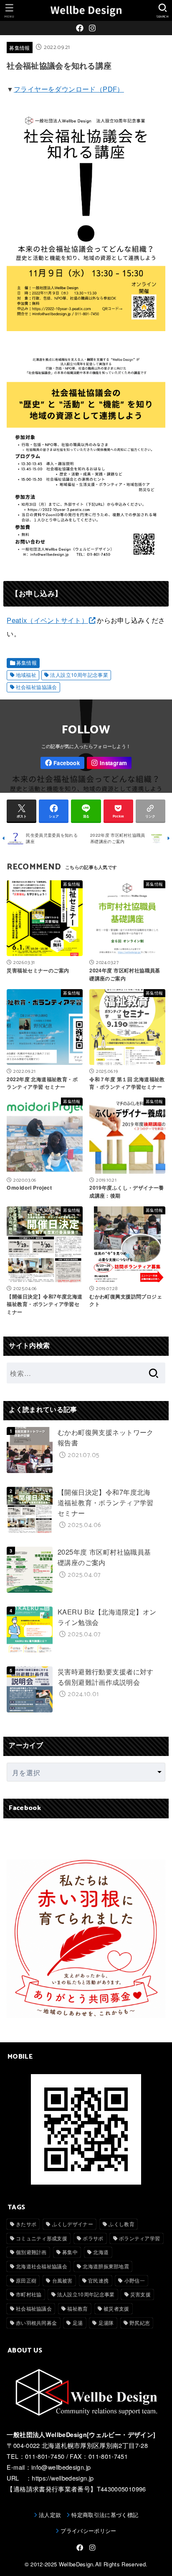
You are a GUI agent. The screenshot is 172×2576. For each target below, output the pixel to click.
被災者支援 (116, 2308)
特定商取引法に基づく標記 (105, 2515)
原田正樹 (26, 2280)
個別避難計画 (31, 2252)
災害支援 (140, 2294)
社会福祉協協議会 (37, 687)
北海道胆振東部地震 (106, 2266)
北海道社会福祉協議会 (42, 2266)
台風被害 (62, 2280)
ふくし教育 (121, 2224)
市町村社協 (29, 2294)
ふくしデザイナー (73, 2224)
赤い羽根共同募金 (36, 2323)
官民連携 (98, 2280)
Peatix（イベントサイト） (47, 620)
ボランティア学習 (139, 2238)
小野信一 (135, 2280)
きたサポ (26, 2224)
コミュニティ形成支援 (42, 2238)
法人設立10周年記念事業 (79, 675)
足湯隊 (106, 2323)
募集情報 (19, 48)
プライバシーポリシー (88, 2531)
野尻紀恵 (140, 2323)
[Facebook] (80, 28)
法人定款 (50, 2515)
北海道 (101, 2252)
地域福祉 (26, 675)
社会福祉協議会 (34, 2308)
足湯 (78, 2323)
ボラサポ (93, 2238)
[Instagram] (92, 28)
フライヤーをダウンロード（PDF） (69, 89)
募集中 (70, 2252)
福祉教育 (77, 2308)
